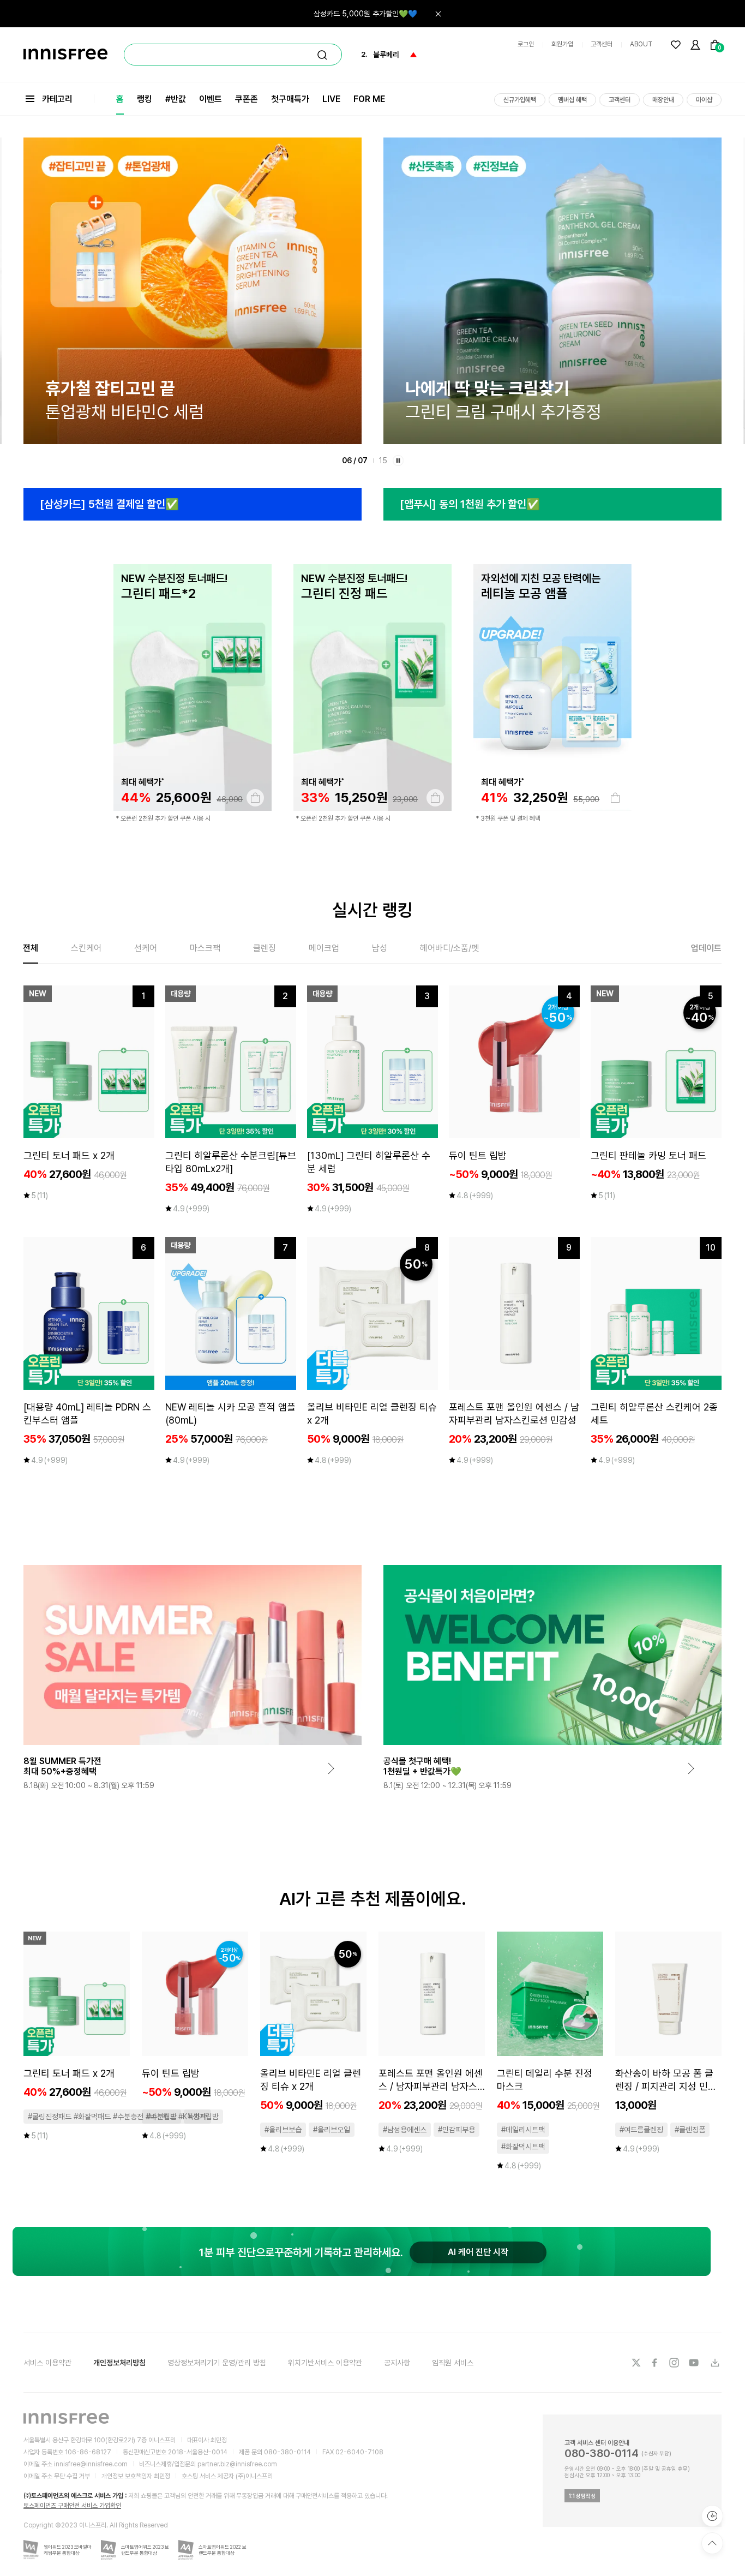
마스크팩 (205, 948)
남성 (380, 948)
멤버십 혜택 (572, 100)
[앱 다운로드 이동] (714, 2363)
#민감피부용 (456, 2130)
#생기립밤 (203, 2117)
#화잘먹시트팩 (523, 2147)
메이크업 (324, 948)
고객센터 (602, 44)
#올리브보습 (283, 2130)
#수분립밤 (161, 2117)
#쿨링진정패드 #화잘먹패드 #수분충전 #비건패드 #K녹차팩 (117, 2117)
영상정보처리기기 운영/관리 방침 (217, 2363)
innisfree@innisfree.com (91, 2464)
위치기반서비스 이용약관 (325, 2363)
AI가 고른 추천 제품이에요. (373, 1899)
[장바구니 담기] (255, 798)
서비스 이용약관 (47, 2363)
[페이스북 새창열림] (656, 2363)
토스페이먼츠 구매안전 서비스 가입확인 (72, 2506)
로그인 (526, 44)
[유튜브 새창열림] (695, 2363)
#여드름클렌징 (641, 2130)
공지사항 (397, 2363)
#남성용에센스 (405, 2130)
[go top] (712, 2543)
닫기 (438, 14)
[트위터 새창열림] (636, 2363)
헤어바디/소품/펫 (449, 948)
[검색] (322, 55)
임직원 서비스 (453, 2363)
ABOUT (641, 44)
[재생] (398, 461)
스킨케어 (86, 948)
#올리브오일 (332, 2130)
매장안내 (663, 100)
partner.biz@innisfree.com (237, 2464)
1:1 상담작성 (582, 2496)
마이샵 (704, 100)
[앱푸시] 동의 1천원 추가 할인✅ (470, 504)
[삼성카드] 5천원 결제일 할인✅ (109, 504)
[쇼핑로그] (712, 2516)
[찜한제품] (676, 45)
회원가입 (562, 44)
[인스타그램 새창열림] (675, 2363)
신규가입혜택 (520, 100)
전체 (31, 948)
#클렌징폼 (690, 2130)
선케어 (146, 948)
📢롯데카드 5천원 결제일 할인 (371, 14)
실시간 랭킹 (372, 910)
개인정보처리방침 (119, 2363)
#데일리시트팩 (523, 2130)
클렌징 (265, 948)
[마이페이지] (695, 45)
